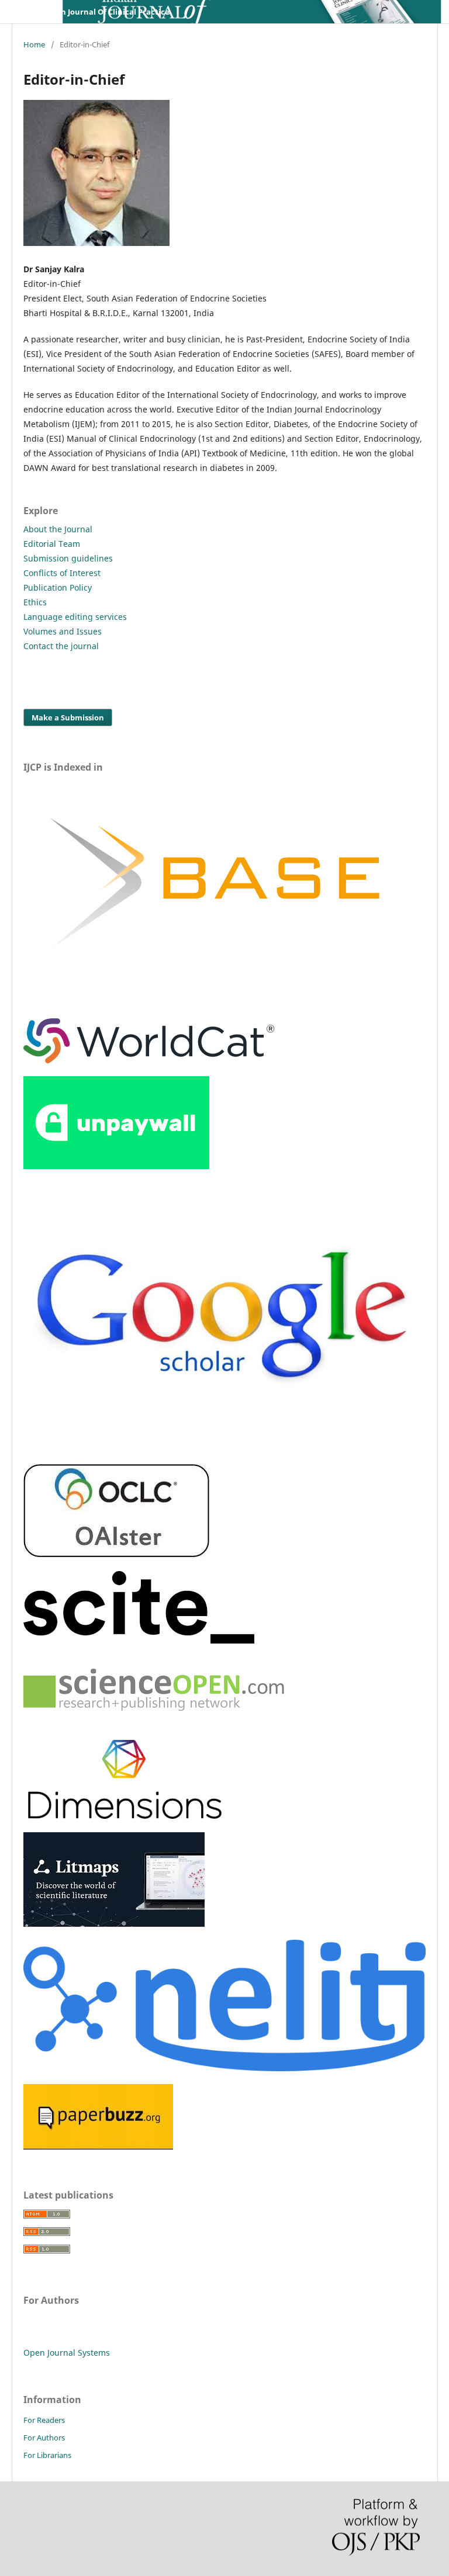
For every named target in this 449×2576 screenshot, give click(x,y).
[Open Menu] (23, 12)
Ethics (35, 602)
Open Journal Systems (67, 2353)
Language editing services (75, 617)
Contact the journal (61, 646)
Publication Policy (58, 587)
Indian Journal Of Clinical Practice (105, 12)
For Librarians (47, 2455)
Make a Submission (68, 717)
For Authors (44, 2438)
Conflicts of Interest (62, 573)
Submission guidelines (68, 558)
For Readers (44, 2420)
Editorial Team (52, 544)
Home (34, 44)
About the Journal (58, 529)
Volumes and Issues (63, 631)
